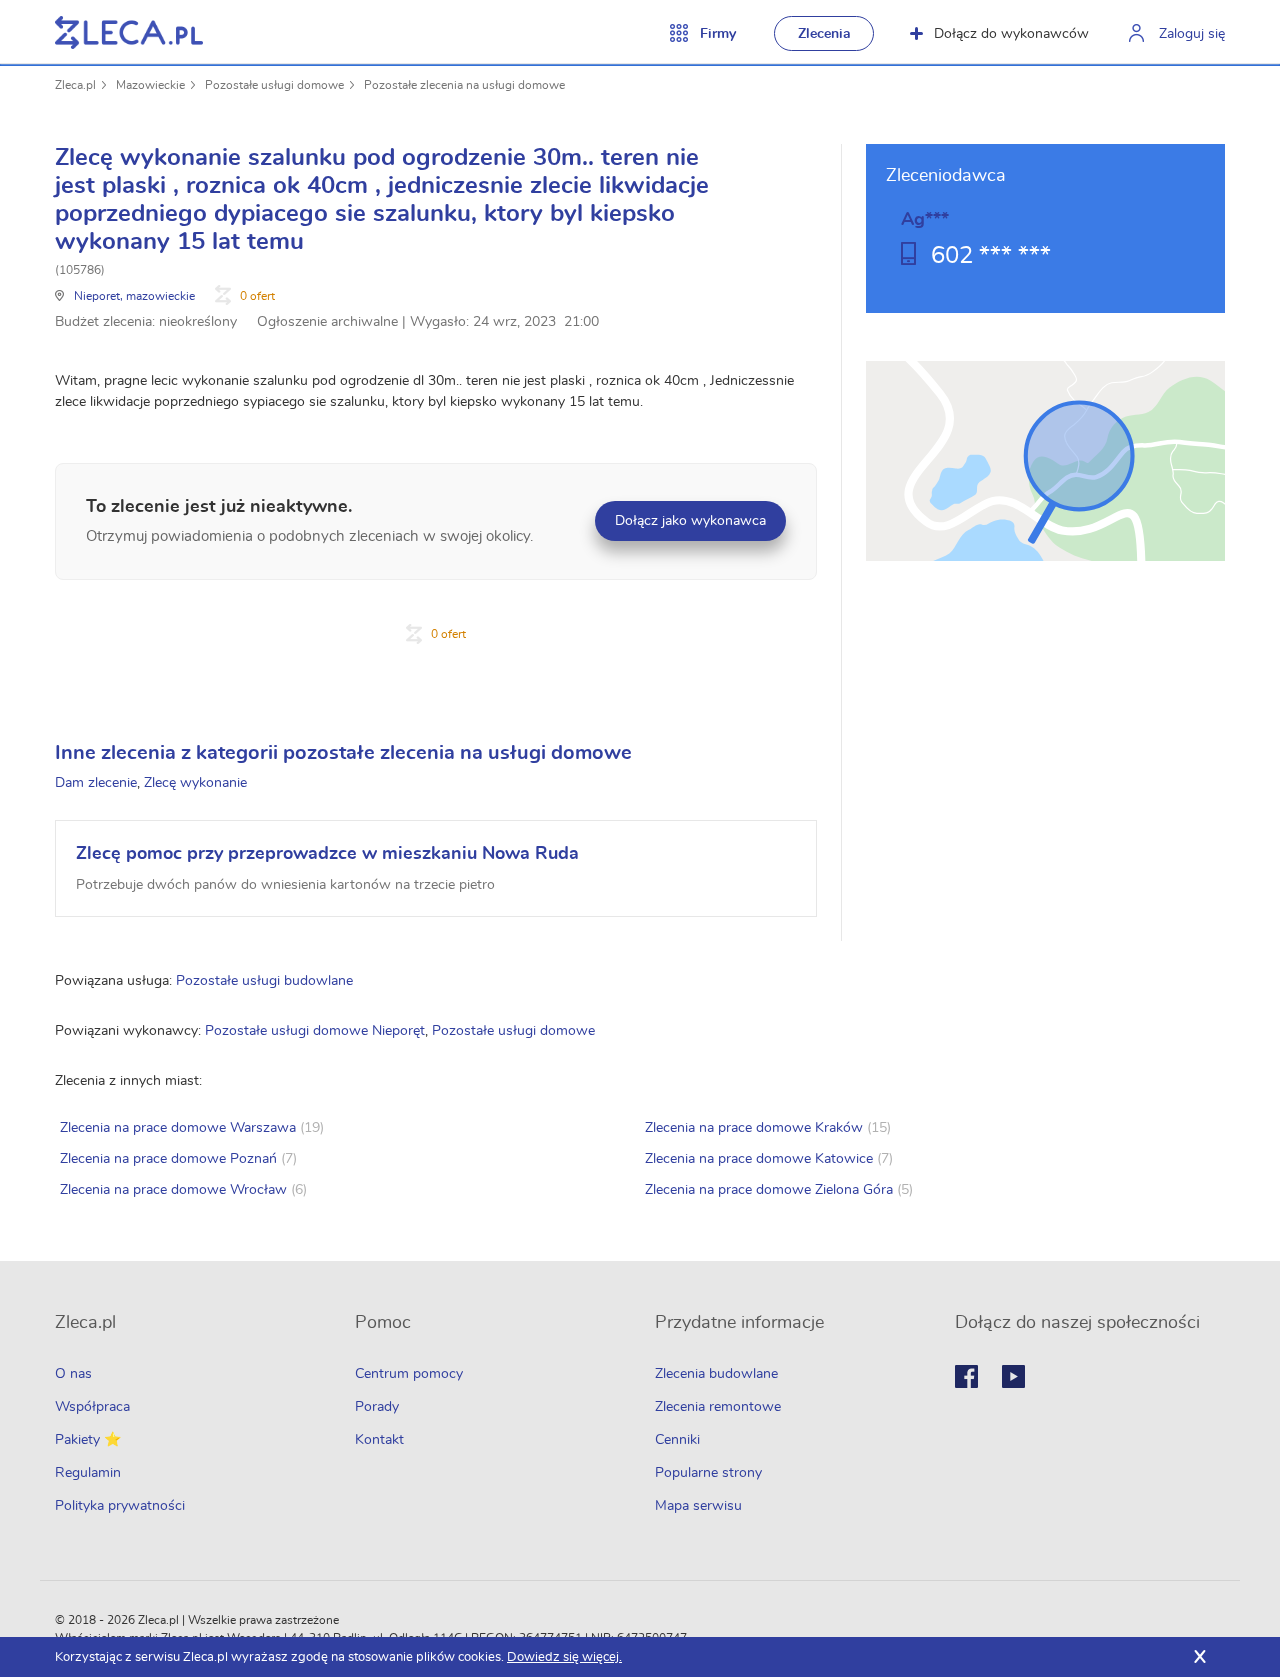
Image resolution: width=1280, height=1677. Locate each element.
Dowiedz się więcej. (564, 1657)
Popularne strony (708, 1473)
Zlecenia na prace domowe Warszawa (178, 1128)
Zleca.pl (75, 85)
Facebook (966, 1376)
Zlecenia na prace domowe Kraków (754, 1128)
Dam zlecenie (96, 783)
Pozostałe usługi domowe (274, 85)
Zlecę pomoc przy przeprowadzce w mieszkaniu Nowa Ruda (327, 854)
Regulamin (88, 1473)
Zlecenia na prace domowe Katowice (759, 1159)
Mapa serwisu (698, 1506)
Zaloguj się (1192, 34)
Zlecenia (824, 34)
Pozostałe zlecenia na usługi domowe (464, 85)
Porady (377, 1407)
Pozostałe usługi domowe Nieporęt (315, 1031)
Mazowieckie (150, 85)
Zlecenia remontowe (718, 1407)
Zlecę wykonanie (195, 783)
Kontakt (379, 1440)
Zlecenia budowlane (716, 1374)
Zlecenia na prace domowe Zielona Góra (769, 1190)
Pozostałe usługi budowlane (264, 981)
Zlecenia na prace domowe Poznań (168, 1159)
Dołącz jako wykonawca (690, 521)
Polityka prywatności (120, 1506)
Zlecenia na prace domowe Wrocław (173, 1190)
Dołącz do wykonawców (1011, 34)
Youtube (1013, 1376)
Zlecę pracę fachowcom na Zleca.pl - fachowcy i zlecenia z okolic (129, 32)
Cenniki (677, 1440)
